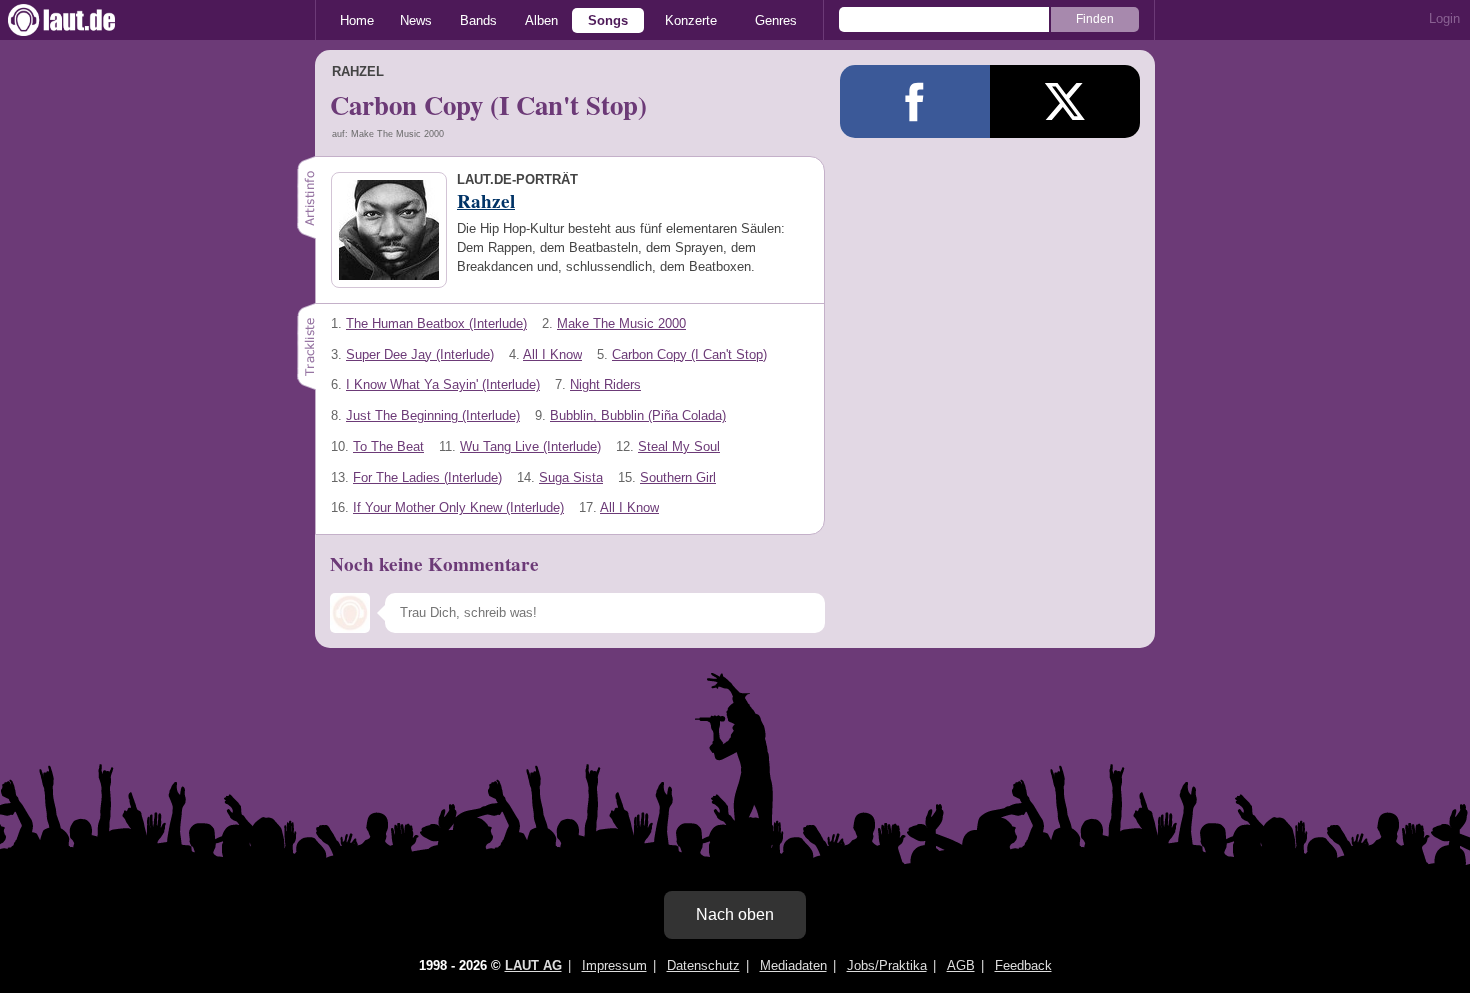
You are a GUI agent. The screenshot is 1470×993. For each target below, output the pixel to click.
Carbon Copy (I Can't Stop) (689, 354)
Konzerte (691, 20)
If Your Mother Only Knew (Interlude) (458, 507)
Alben (541, 20)
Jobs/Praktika (887, 965)
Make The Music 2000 (621, 323)
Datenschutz (703, 965)
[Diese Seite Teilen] (915, 101)
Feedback (1023, 965)
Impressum (614, 965)
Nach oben (735, 914)
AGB (961, 965)
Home (357, 20)
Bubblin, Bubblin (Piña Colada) (638, 415)
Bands (478, 20)
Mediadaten (793, 965)
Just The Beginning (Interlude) (433, 415)
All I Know (552, 354)
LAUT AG (533, 965)
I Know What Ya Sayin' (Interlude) (443, 384)
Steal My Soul (679, 446)
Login (1444, 18)
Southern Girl (678, 477)
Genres (776, 20)
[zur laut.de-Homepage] (80, 20)
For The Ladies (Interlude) (427, 477)
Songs (608, 20)
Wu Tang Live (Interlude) (530, 446)
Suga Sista (571, 477)
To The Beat (388, 446)
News (416, 20)
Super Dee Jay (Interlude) (420, 354)
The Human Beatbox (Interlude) (436, 323)
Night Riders (605, 384)
